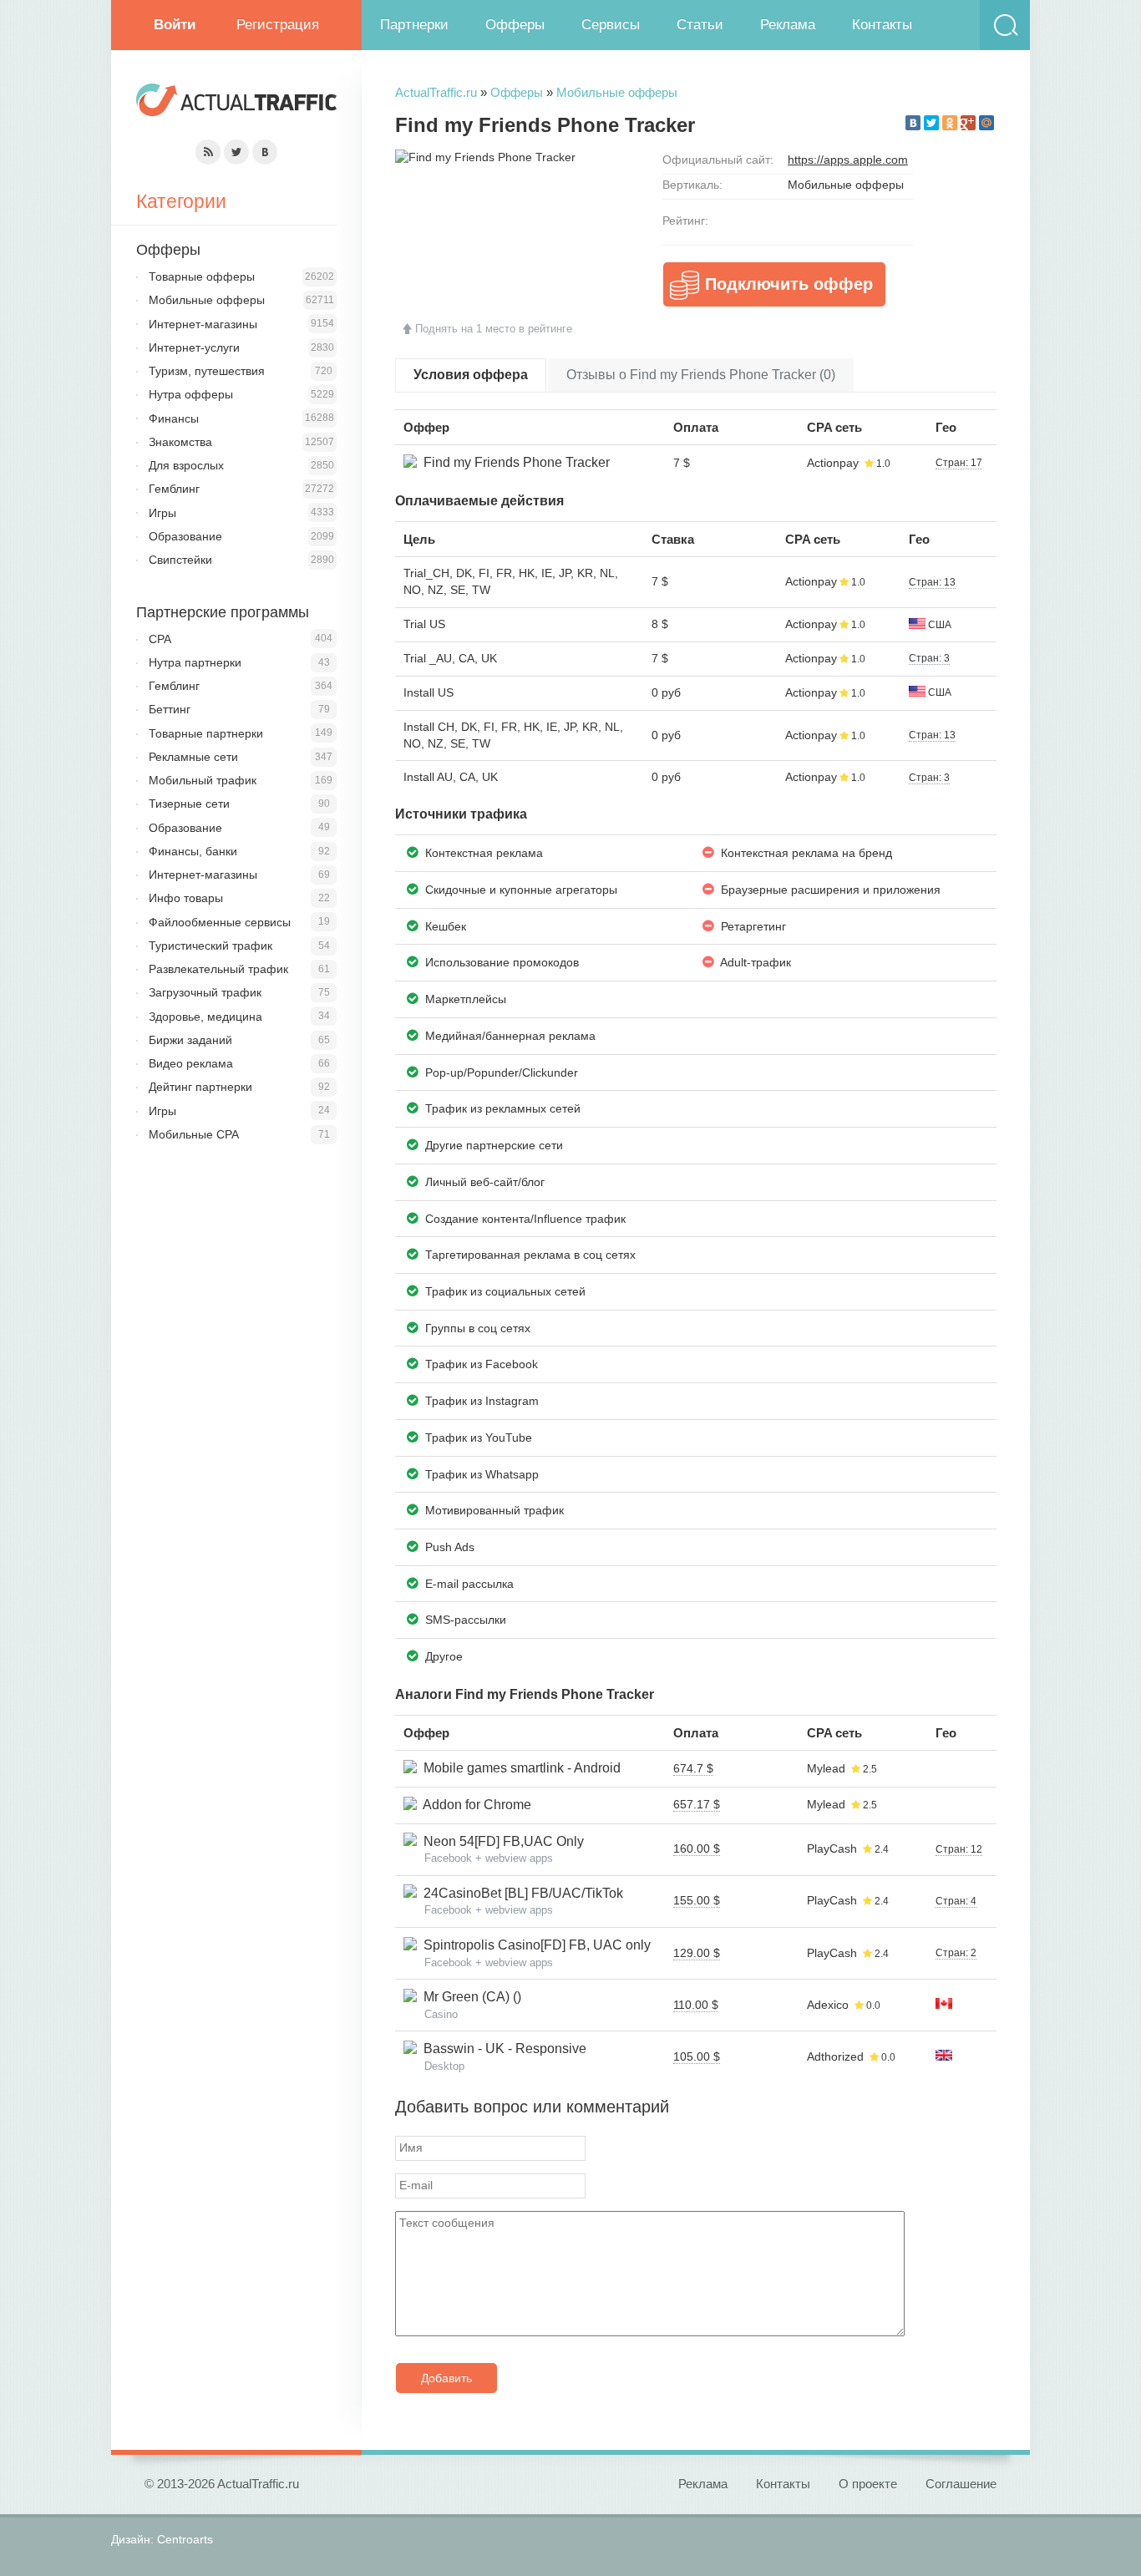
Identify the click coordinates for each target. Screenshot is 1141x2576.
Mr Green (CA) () (469, 1997)
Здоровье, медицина (205, 1017)
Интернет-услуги (194, 347)
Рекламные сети (193, 757)
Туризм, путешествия (207, 371)
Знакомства (180, 442)
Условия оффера (471, 375)
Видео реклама (191, 1063)
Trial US (424, 624)
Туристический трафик (210, 946)
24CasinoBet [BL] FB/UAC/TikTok (520, 1893)
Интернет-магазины (203, 324)
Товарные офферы (202, 276)
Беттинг (170, 709)
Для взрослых (186, 465)
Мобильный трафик (203, 780)
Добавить (446, 2378)
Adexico (828, 2005)
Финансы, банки (193, 851)
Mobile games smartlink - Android (519, 1768)
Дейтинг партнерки (200, 1087)
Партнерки (414, 25)
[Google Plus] (968, 123)
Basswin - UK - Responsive (502, 2049)
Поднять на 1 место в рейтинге (494, 329)
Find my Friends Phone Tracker (513, 462)
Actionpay (833, 463)
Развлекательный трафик (218, 969)
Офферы (515, 25)
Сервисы (611, 25)
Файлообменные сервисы (220, 922)
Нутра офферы (191, 394)
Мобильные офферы (617, 92)
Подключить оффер (789, 284)
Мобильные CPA (194, 1134)
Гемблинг (174, 489)
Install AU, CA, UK (451, 777)
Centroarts (185, 2539)
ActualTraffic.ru (436, 92)
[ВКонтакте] (913, 123)
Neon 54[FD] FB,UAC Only (500, 1841)
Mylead (826, 1768)
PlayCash (832, 1848)
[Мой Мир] (986, 123)
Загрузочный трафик (205, 992)
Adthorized (835, 2056)
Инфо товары (186, 898)
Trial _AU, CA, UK (450, 658)
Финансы (174, 418)
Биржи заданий (190, 1040)
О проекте (868, 2484)
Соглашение (961, 2484)
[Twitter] (931, 123)
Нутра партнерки (195, 662)
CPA (160, 639)
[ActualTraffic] (236, 102)
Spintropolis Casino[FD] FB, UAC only (534, 1945)
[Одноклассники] (950, 123)
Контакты (882, 25)
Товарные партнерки (206, 733)
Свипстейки (180, 560)
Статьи (700, 25)
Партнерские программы (223, 612)
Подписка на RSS (208, 152)
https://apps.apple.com (848, 160)
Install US (429, 692)
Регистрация (278, 25)
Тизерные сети (189, 804)
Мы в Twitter (236, 152)
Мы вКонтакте (265, 152)
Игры (162, 513)
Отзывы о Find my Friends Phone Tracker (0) (701, 375)
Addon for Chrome (474, 1805)
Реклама (788, 25)
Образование (185, 536)
